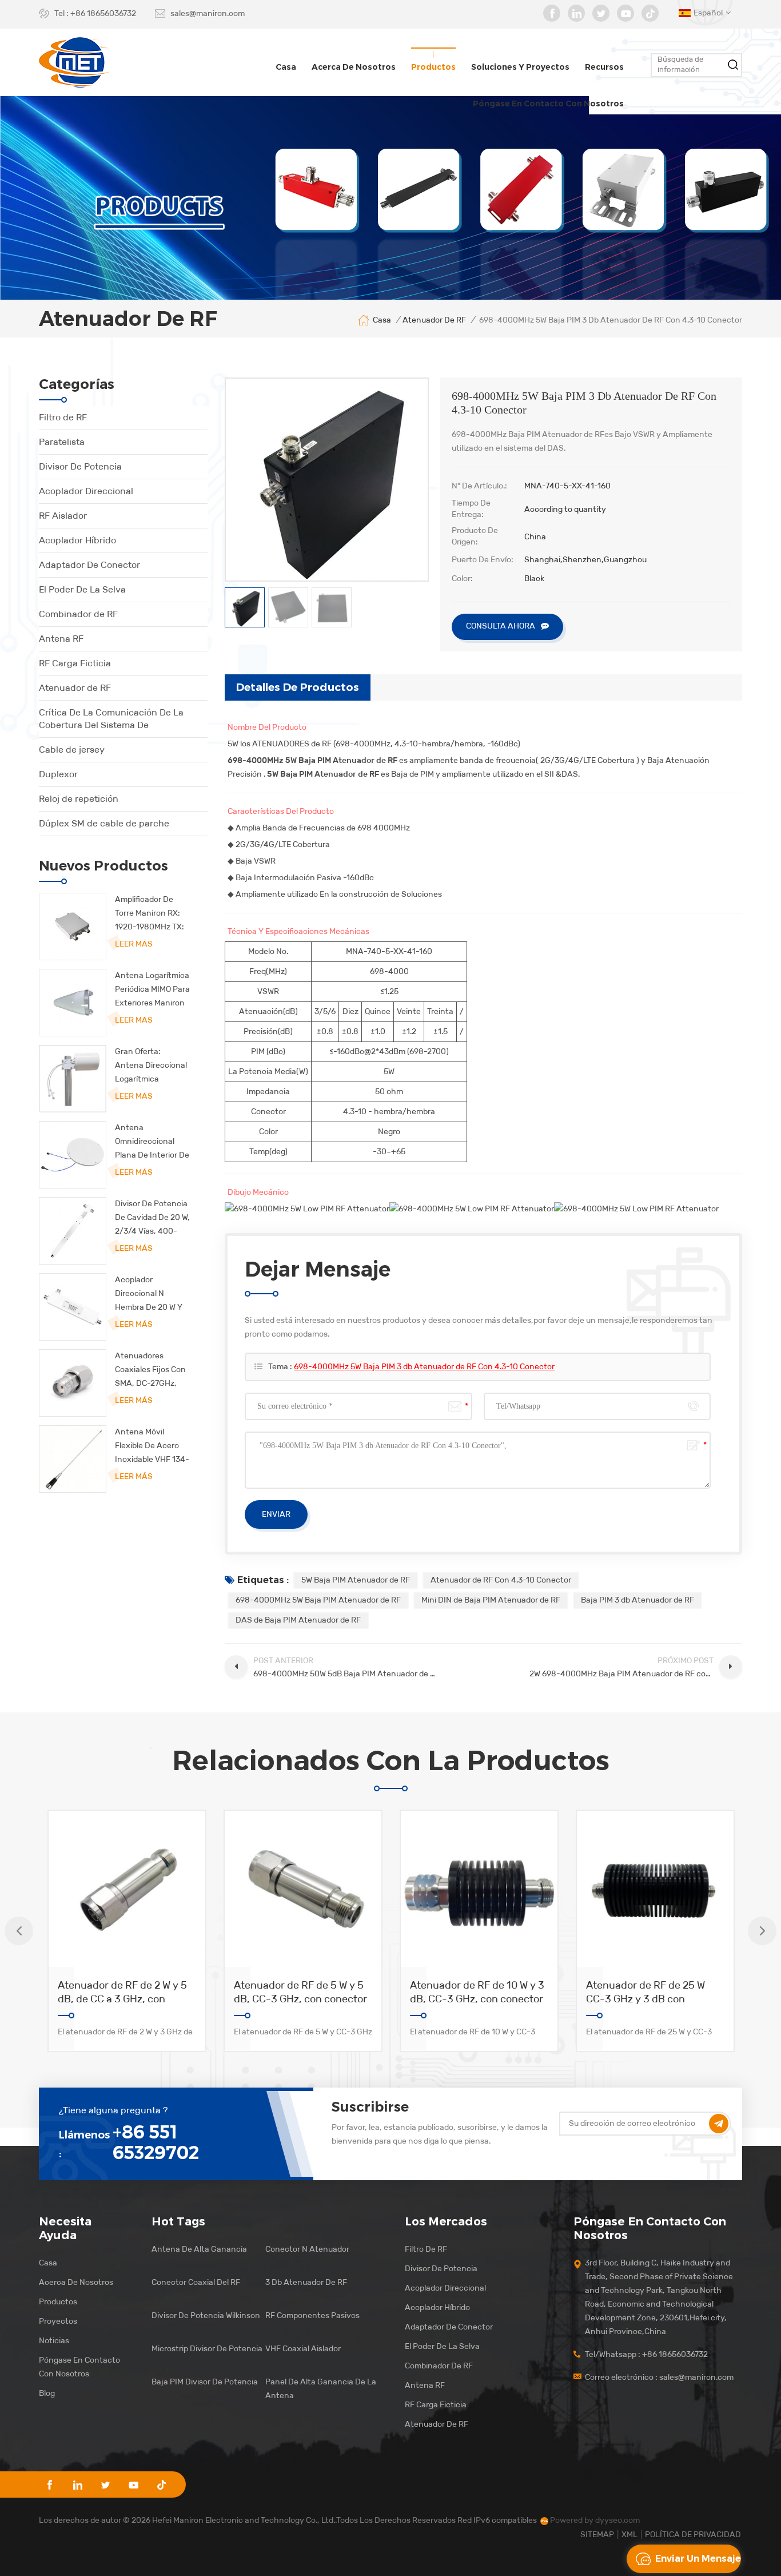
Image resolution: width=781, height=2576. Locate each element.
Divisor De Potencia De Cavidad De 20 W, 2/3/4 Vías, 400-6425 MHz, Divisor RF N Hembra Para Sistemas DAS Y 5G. (152, 1219)
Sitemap (597, 2535)
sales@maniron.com (208, 13)
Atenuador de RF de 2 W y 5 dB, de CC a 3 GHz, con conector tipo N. (122, 1992)
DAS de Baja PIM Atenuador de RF (298, 1620)
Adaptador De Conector (89, 565)
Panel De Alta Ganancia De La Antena (321, 2389)
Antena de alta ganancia (199, 2249)
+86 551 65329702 (156, 2142)
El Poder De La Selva (82, 589)
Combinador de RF (78, 614)
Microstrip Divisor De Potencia (207, 2349)
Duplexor (58, 774)
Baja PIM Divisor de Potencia (205, 2382)
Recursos (604, 67)
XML (629, 2535)
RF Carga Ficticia (75, 663)
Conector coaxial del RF (196, 2282)
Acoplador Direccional (86, 491)
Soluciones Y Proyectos (520, 67)
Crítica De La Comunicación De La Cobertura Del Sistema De (111, 719)
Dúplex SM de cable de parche (104, 823)
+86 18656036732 (103, 13)
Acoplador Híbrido (77, 540)
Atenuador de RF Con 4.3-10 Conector (501, 1580)
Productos (433, 67)
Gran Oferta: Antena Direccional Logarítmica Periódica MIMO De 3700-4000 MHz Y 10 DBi (151, 1066)
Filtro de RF (63, 417)
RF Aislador (63, 516)
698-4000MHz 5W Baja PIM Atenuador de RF (318, 1600)
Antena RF (61, 639)
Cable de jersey (72, 750)
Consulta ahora (501, 626)
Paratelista (62, 442)
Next (762, 1931)
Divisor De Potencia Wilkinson (206, 2315)
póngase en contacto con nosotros (548, 104)
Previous (19, 1931)
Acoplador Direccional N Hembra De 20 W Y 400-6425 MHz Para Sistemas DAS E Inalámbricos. (152, 1295)
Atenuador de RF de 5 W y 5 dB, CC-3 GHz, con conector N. (300, 1992)
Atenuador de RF (75, 688)
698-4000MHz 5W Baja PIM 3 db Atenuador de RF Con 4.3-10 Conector (424, 1367)
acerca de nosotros (354, 67)
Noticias (54, 2341)
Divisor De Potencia (80, 466)
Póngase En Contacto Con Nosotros (79, 2367)
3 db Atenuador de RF (306, 2282)
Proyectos (58, 2321)
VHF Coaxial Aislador (303, 2349)
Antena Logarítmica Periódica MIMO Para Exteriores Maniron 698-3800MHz (152, 990)
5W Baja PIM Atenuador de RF (356, 1580)
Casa (286, 67)
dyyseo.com (617, 2520)
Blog (47, 2393)
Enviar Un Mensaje (698, 2559)
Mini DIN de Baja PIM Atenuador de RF (491, 1600)
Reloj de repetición (79, 799)
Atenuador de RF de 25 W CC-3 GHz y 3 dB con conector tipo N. (645, 1992)
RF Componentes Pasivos (312, 2315)
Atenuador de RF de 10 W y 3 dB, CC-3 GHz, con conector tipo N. (477, 1992)
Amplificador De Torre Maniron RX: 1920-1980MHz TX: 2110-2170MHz (150, 914)
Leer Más (134, 944)
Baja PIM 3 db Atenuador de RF (637, 1600)
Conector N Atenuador (307, 2249)
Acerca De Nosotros (76, 2282)
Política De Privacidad (693, 2535)
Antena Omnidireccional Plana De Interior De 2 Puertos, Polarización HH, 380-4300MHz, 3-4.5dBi (152, 1142)
